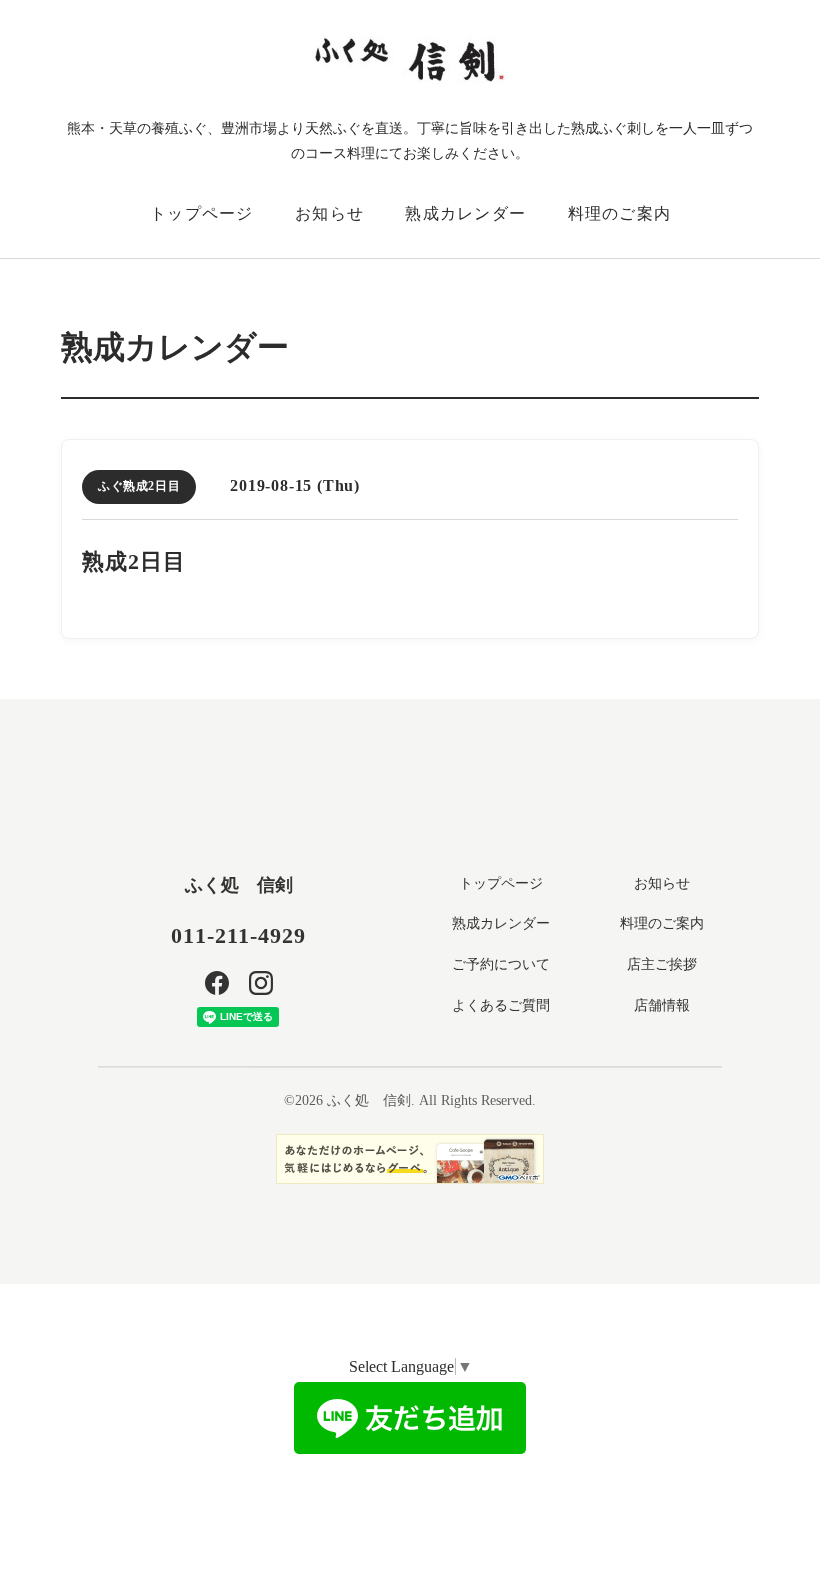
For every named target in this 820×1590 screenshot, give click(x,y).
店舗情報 (662, 1005)
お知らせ (329, 213)
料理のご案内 (620, 213)
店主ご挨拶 (662, 964)
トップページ (202, 213)
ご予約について (501, 964)
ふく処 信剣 (239, 885)
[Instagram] (261, 983)
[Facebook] (217, 983)
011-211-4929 (238, 935)
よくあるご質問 (501, 1005)
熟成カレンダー (465, 213)
